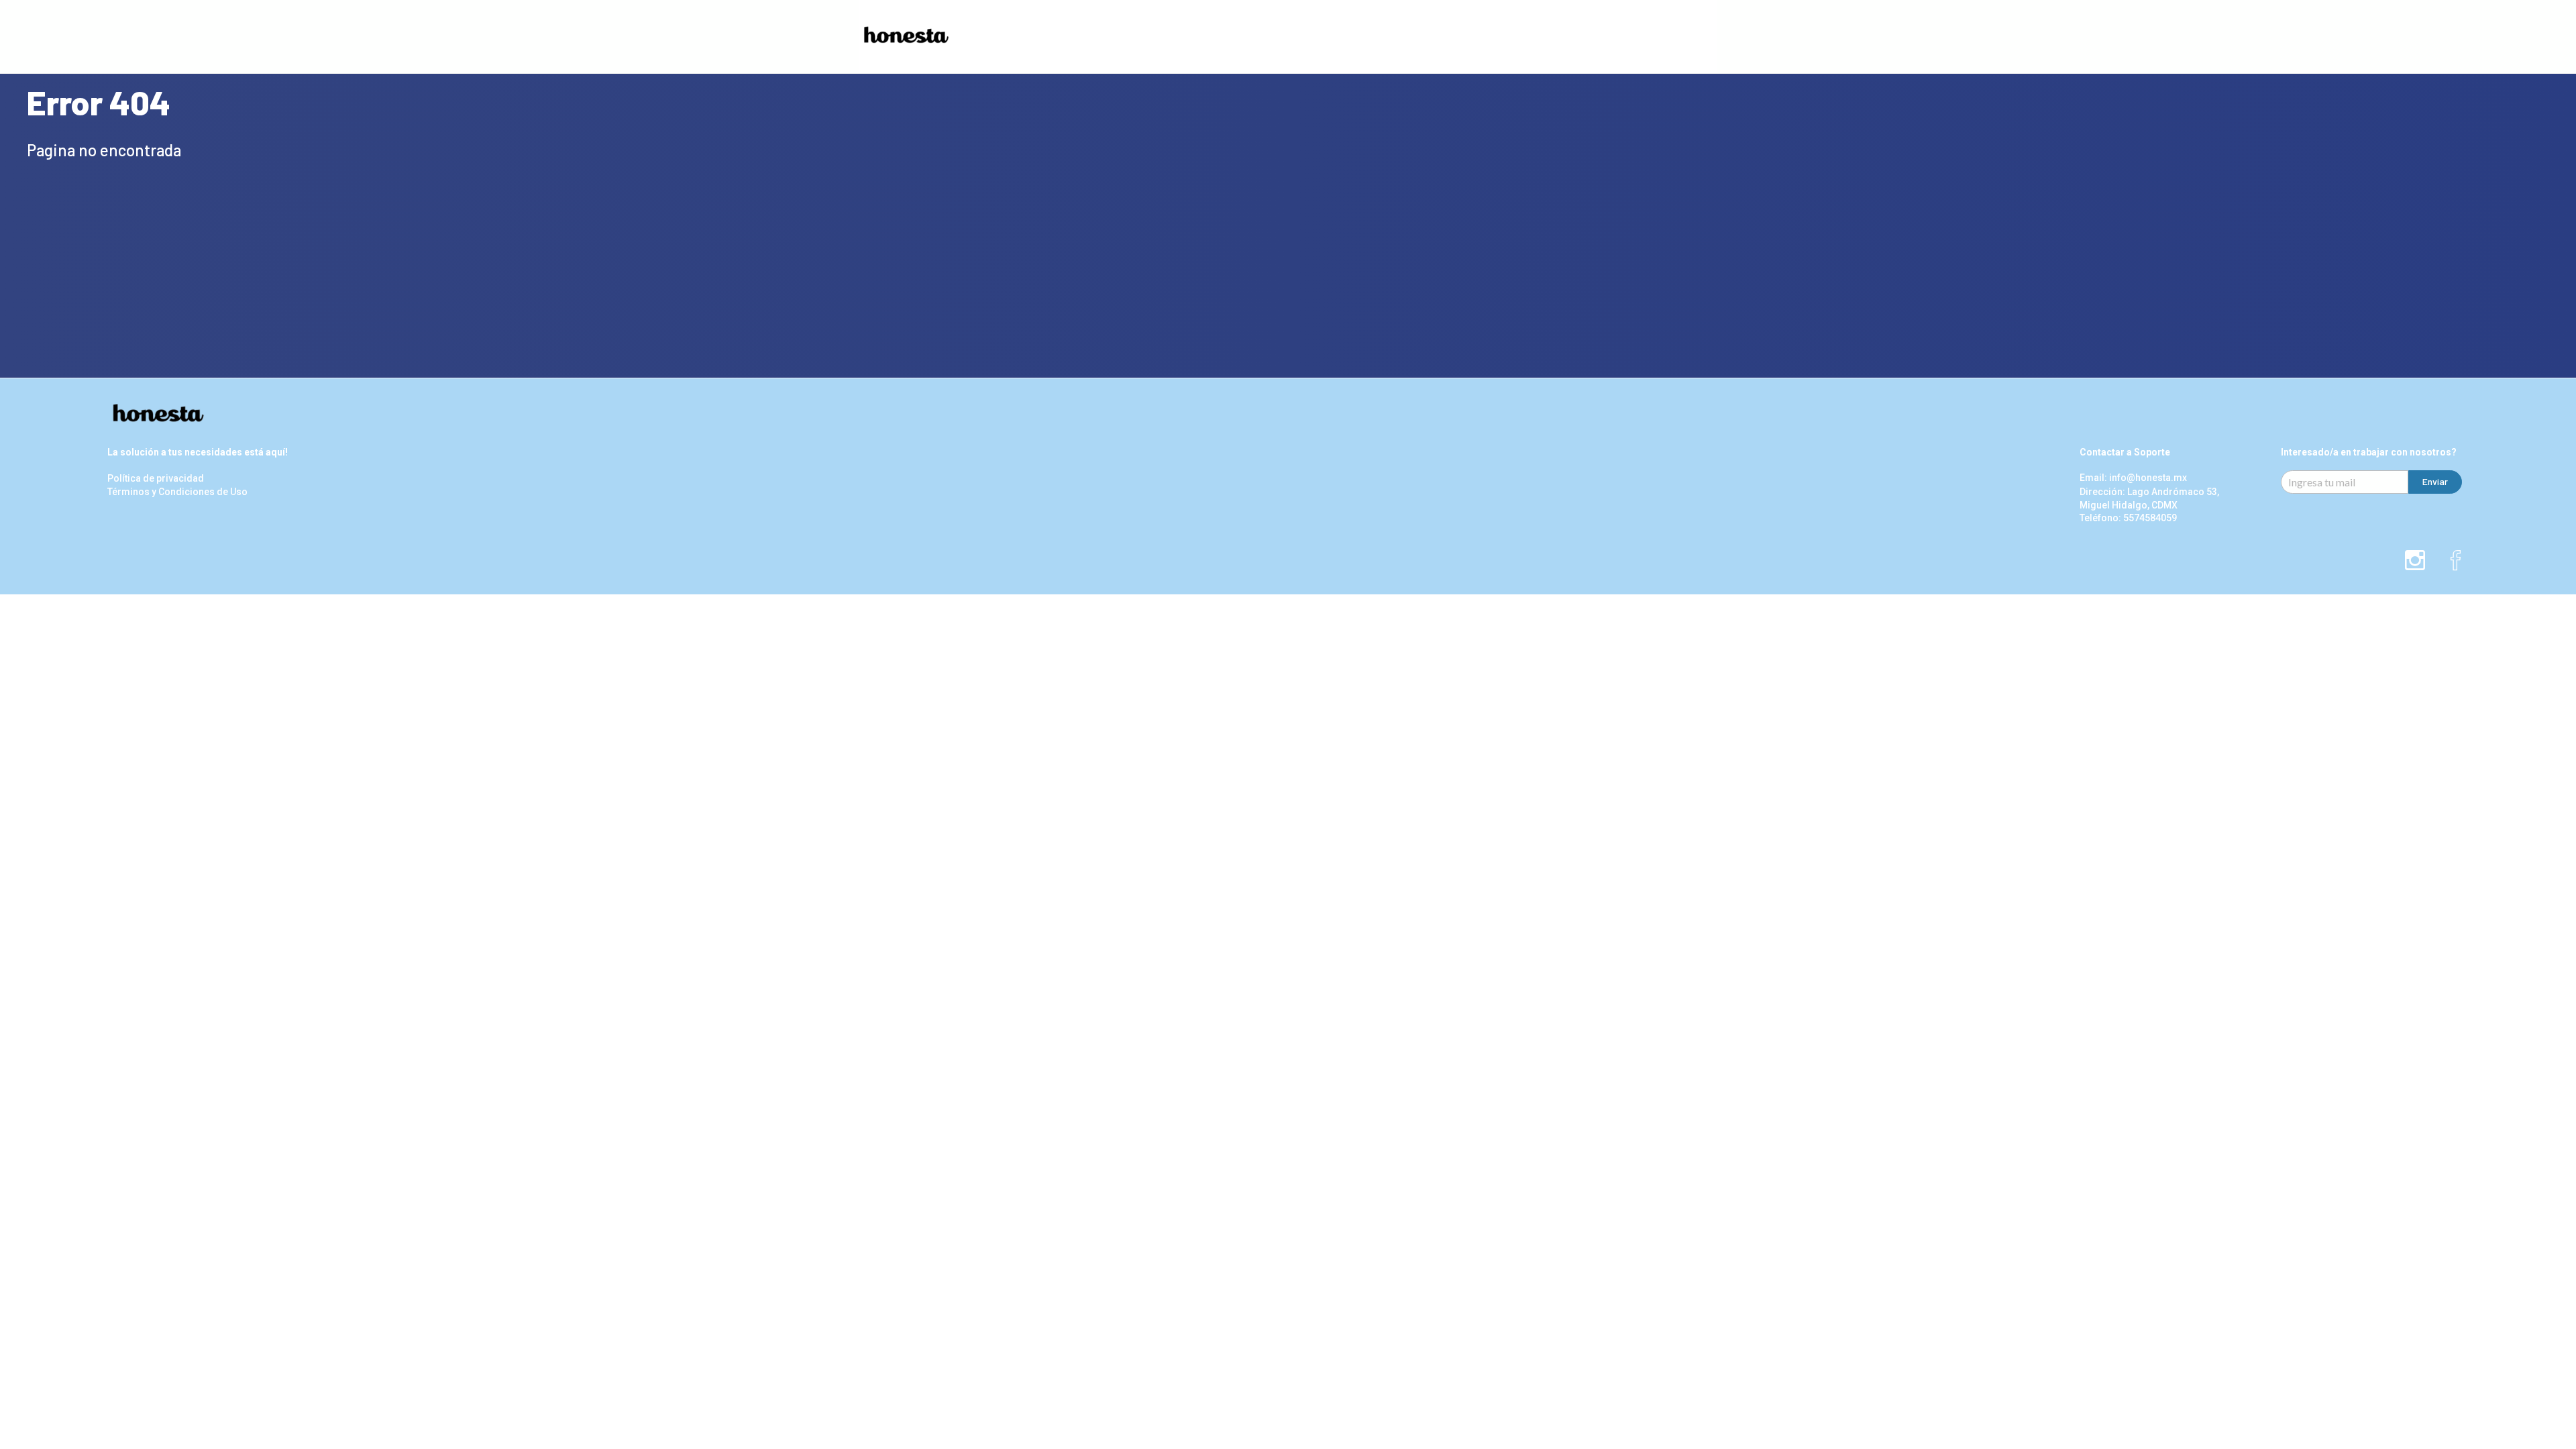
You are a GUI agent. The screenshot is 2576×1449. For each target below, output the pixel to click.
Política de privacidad (156, 479)
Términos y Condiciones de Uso (177, 492)
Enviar (2435, 481)
